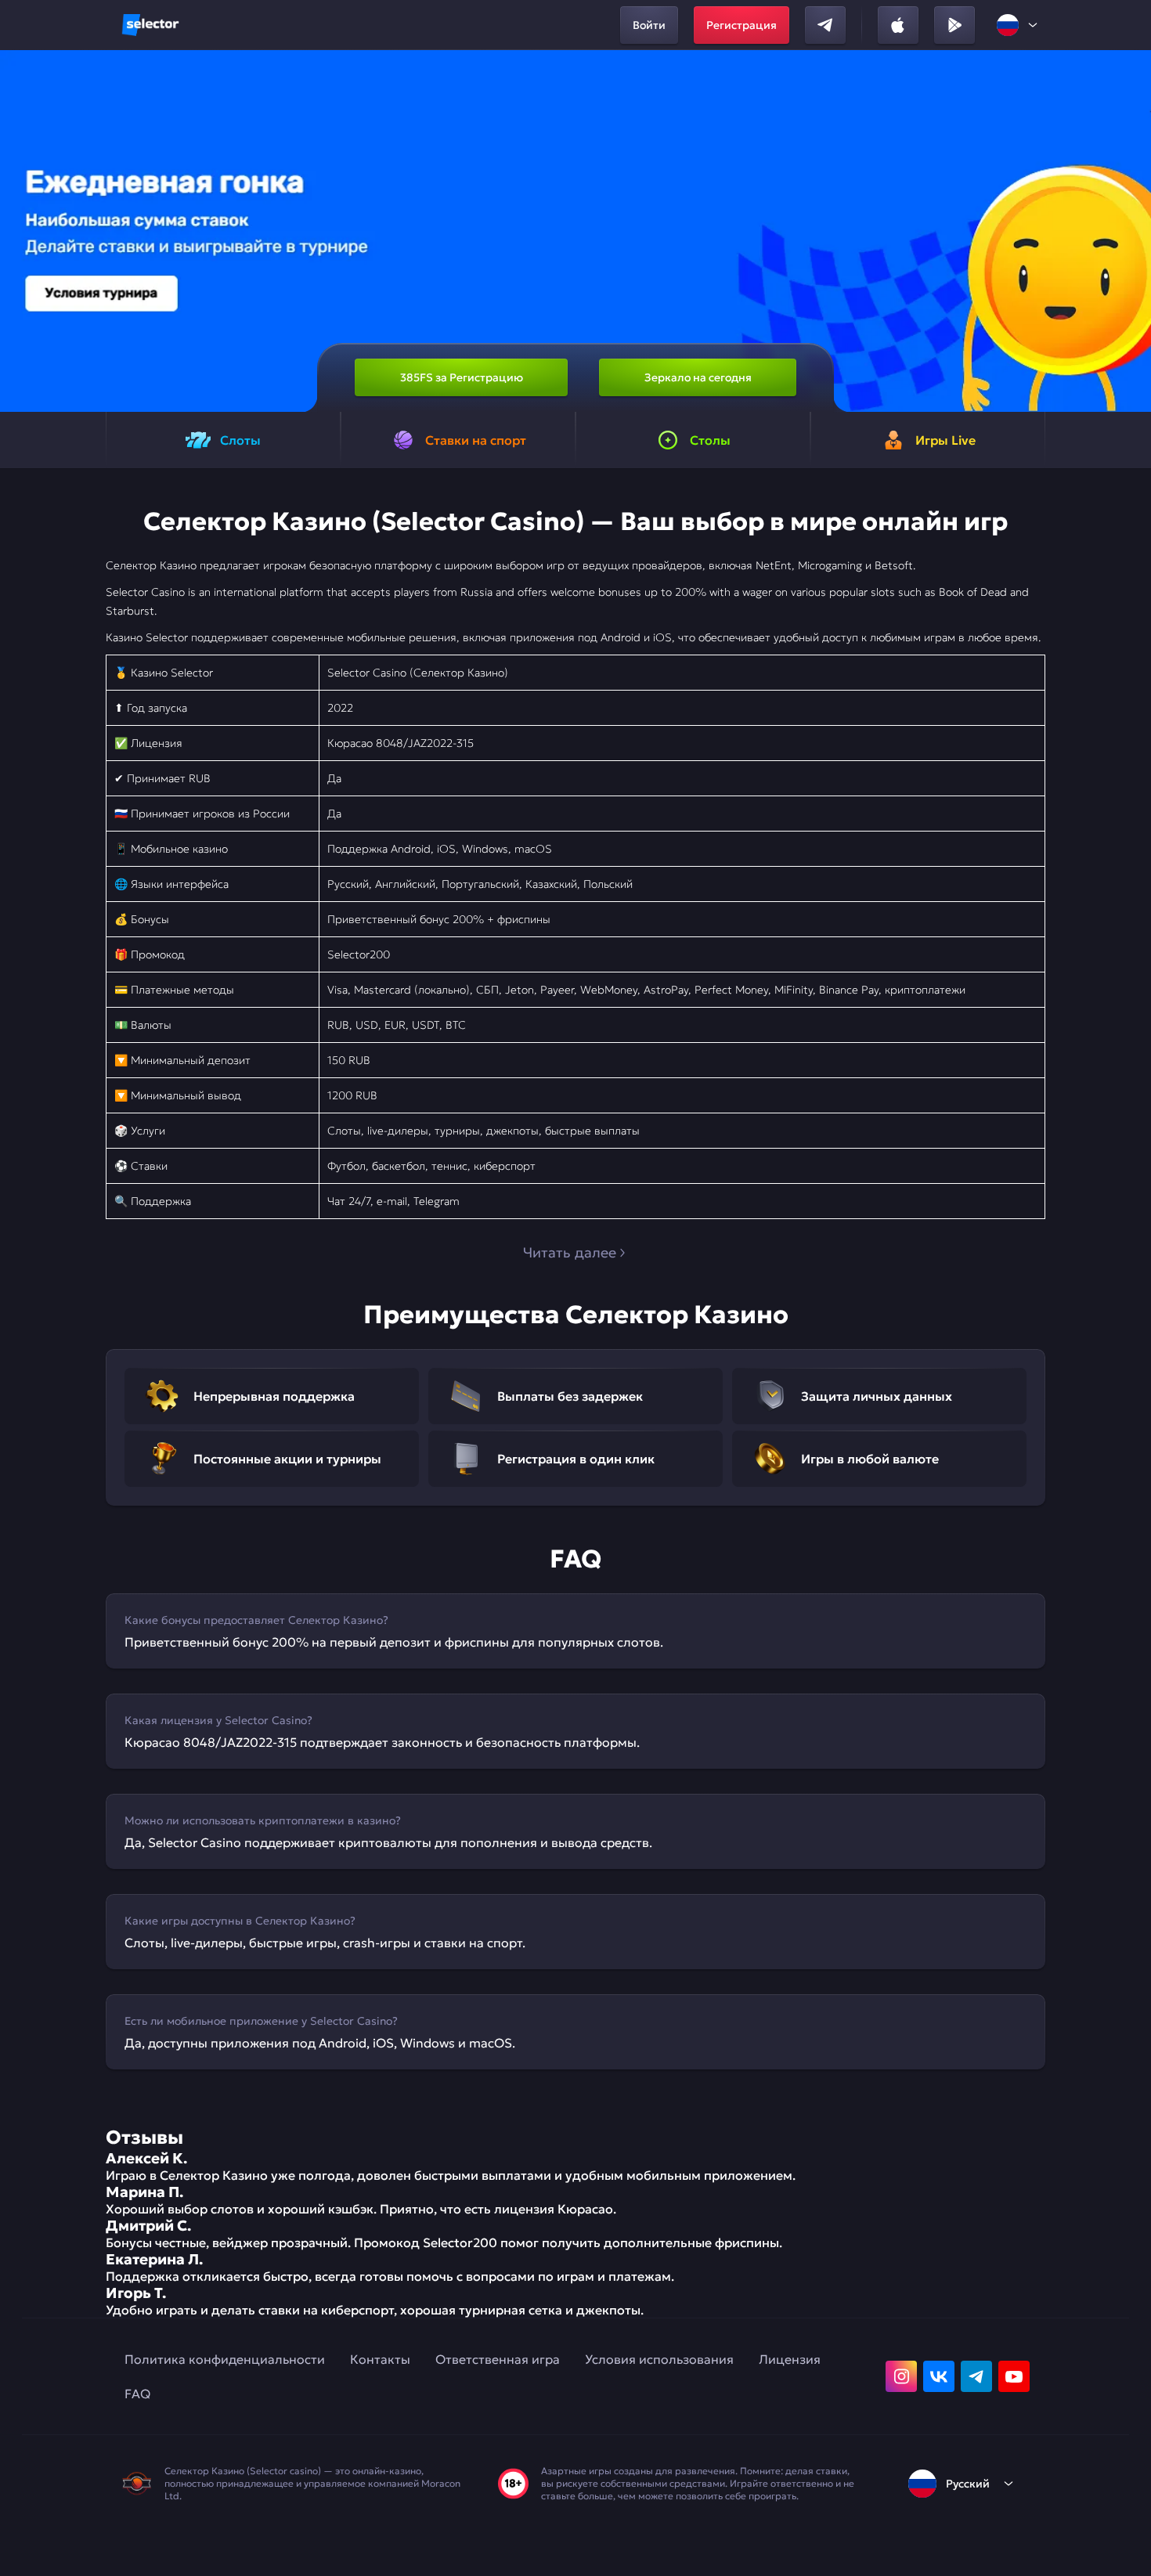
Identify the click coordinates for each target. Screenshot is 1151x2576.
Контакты (380, 2359)
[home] (150, 25)
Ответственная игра (498, 2359)
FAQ (137, 2394)
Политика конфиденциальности (225, 2359)
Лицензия (790, 2359)
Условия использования (659, 2359)
